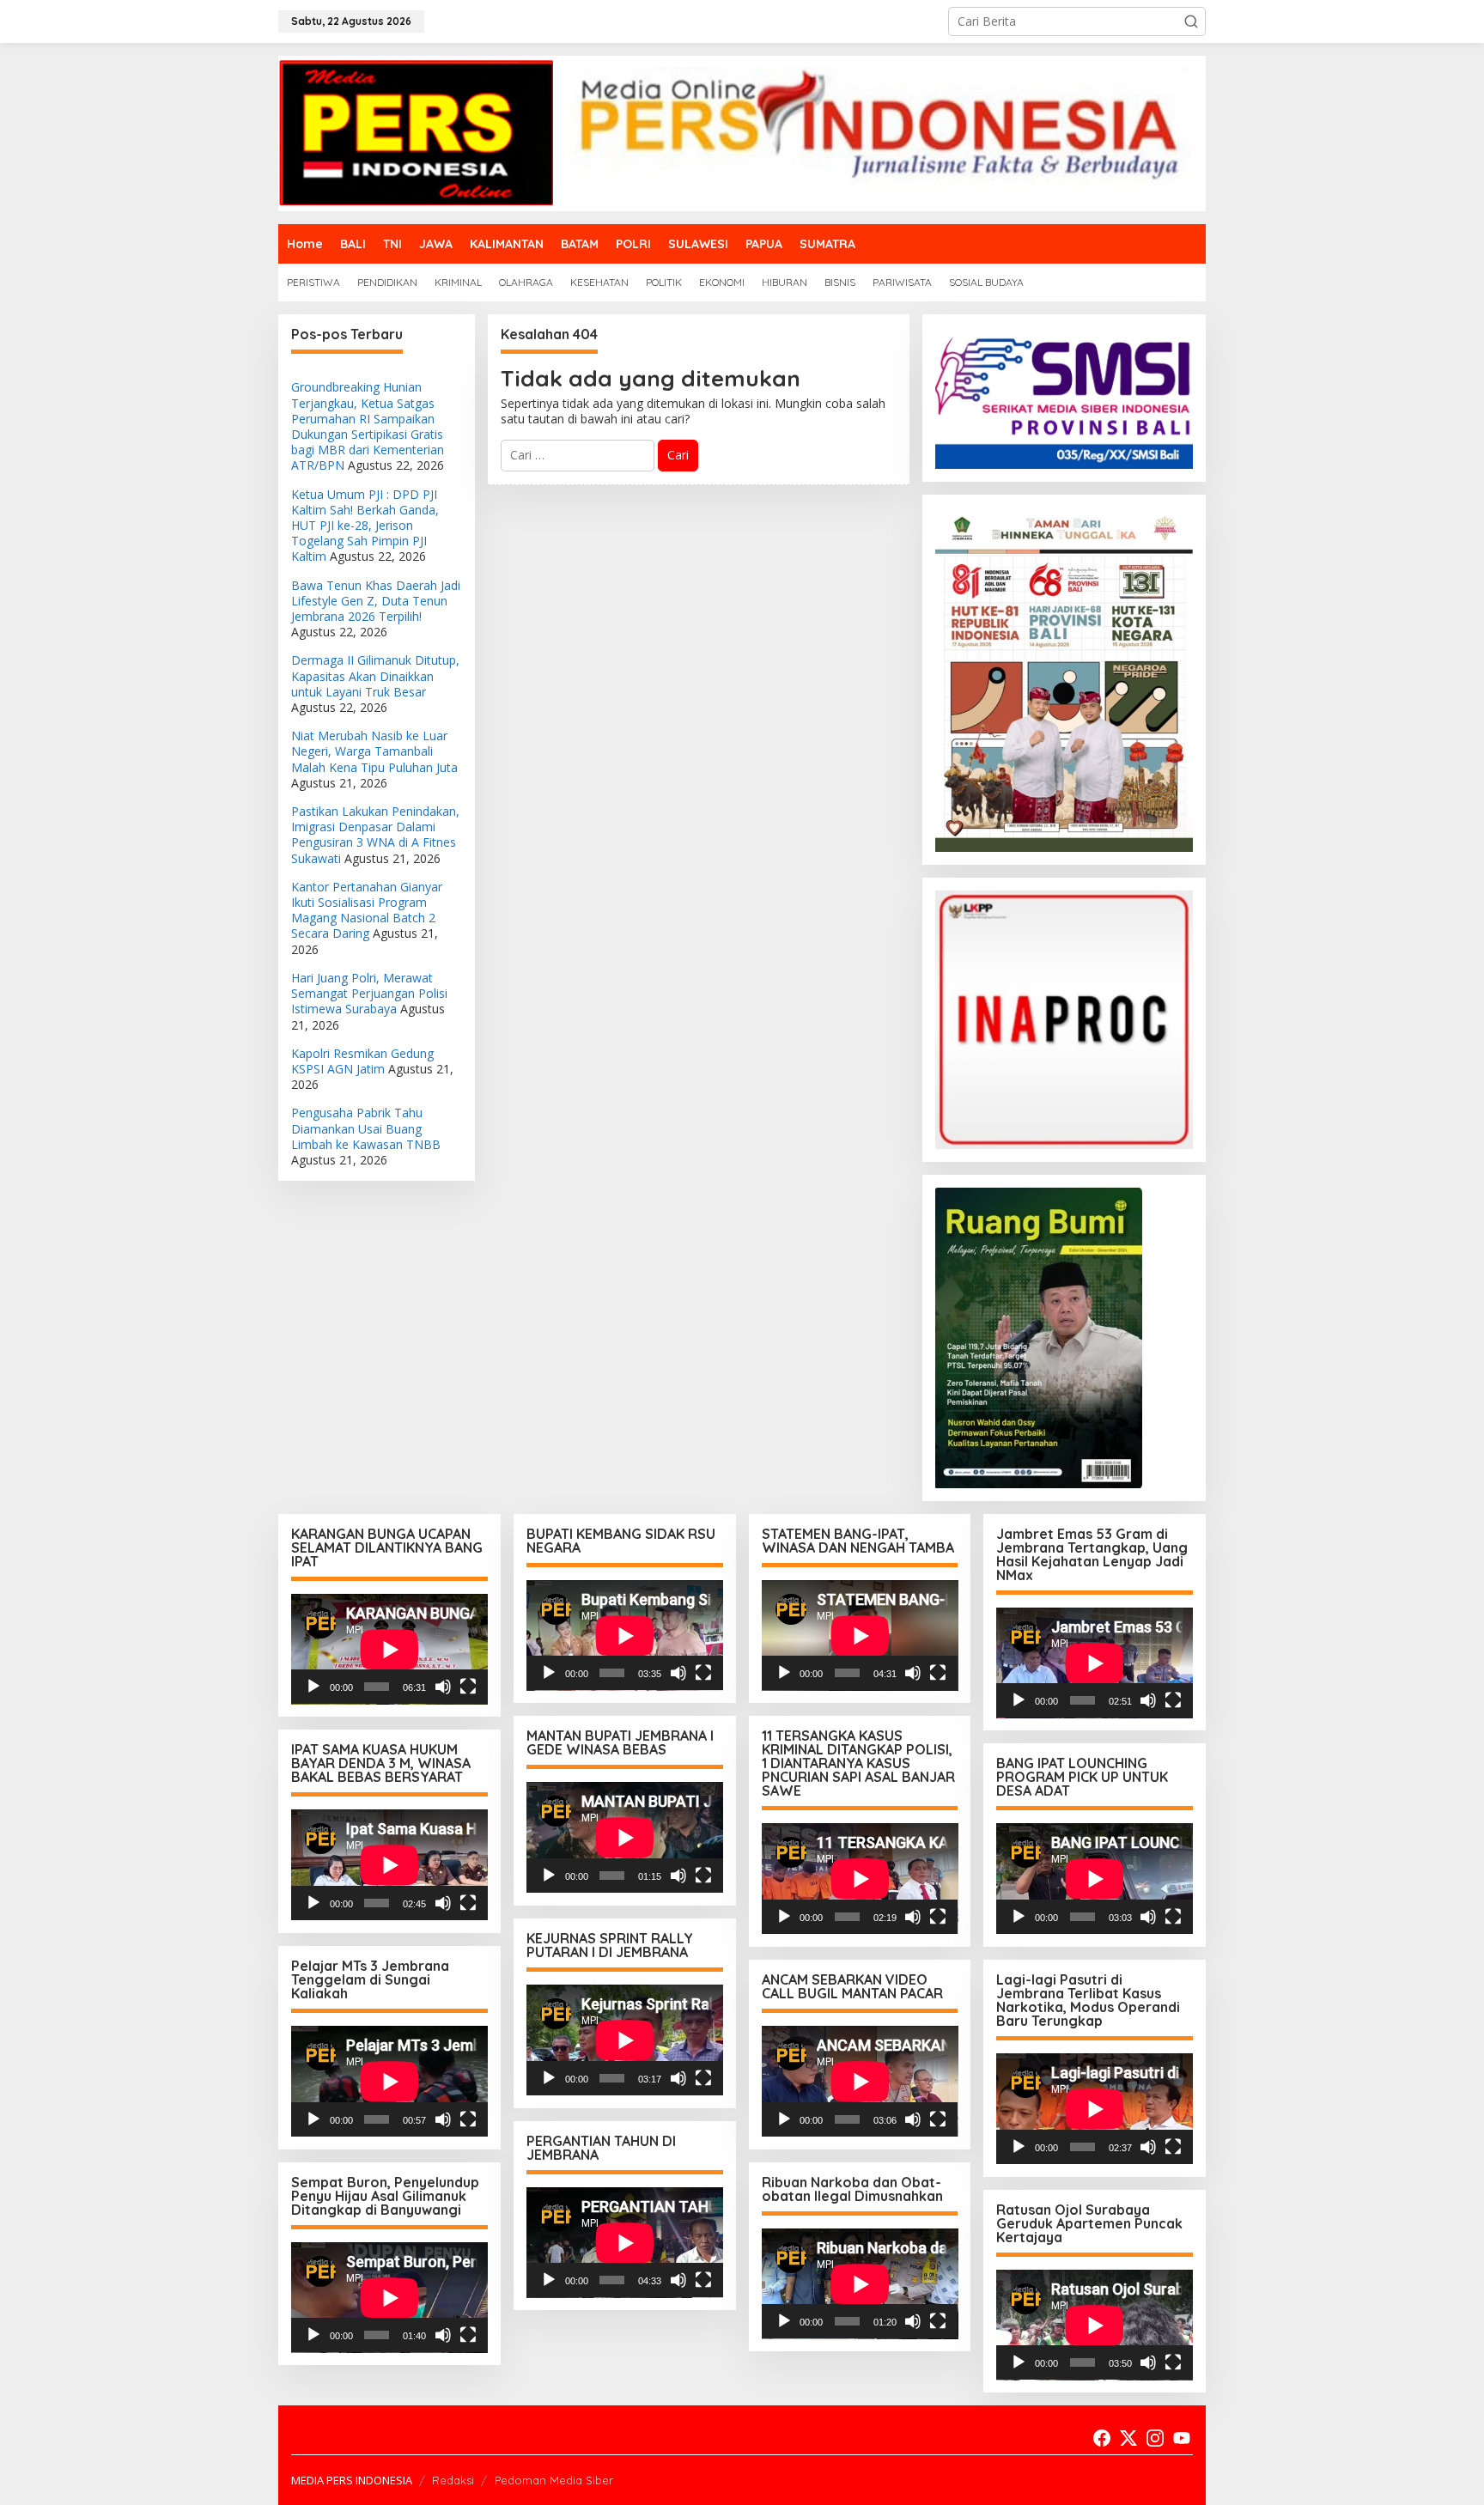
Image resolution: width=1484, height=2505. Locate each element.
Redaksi (453, 2480)
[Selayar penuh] (468, 1687)
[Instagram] (1155, 2438)
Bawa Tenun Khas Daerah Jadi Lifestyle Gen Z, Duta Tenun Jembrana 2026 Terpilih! (376, 601)
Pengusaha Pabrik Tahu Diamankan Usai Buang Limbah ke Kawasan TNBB (366, 1128)
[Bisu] (443, 1687)
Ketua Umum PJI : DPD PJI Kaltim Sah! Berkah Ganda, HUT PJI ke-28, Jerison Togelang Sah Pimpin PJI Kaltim (365, 526)
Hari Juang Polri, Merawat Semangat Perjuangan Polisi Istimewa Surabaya (369, 993)
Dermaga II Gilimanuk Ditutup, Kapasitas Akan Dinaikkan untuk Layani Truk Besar (375, 675)
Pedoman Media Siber (554, 2480)
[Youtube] (1182, 2438)
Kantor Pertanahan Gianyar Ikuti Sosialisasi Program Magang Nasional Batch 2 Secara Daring (367, 910)
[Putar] (313, 1687)
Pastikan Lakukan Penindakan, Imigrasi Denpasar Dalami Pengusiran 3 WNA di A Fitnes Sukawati (375, 835)
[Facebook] (1102, 2438)
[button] (1191, 21)
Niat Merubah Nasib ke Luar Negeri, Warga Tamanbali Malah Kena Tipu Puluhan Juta (374, 751)
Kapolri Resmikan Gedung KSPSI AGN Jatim (362, 1061)
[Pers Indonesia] (742, 132)
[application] (389, 1649)
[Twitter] (1128, 2438)
